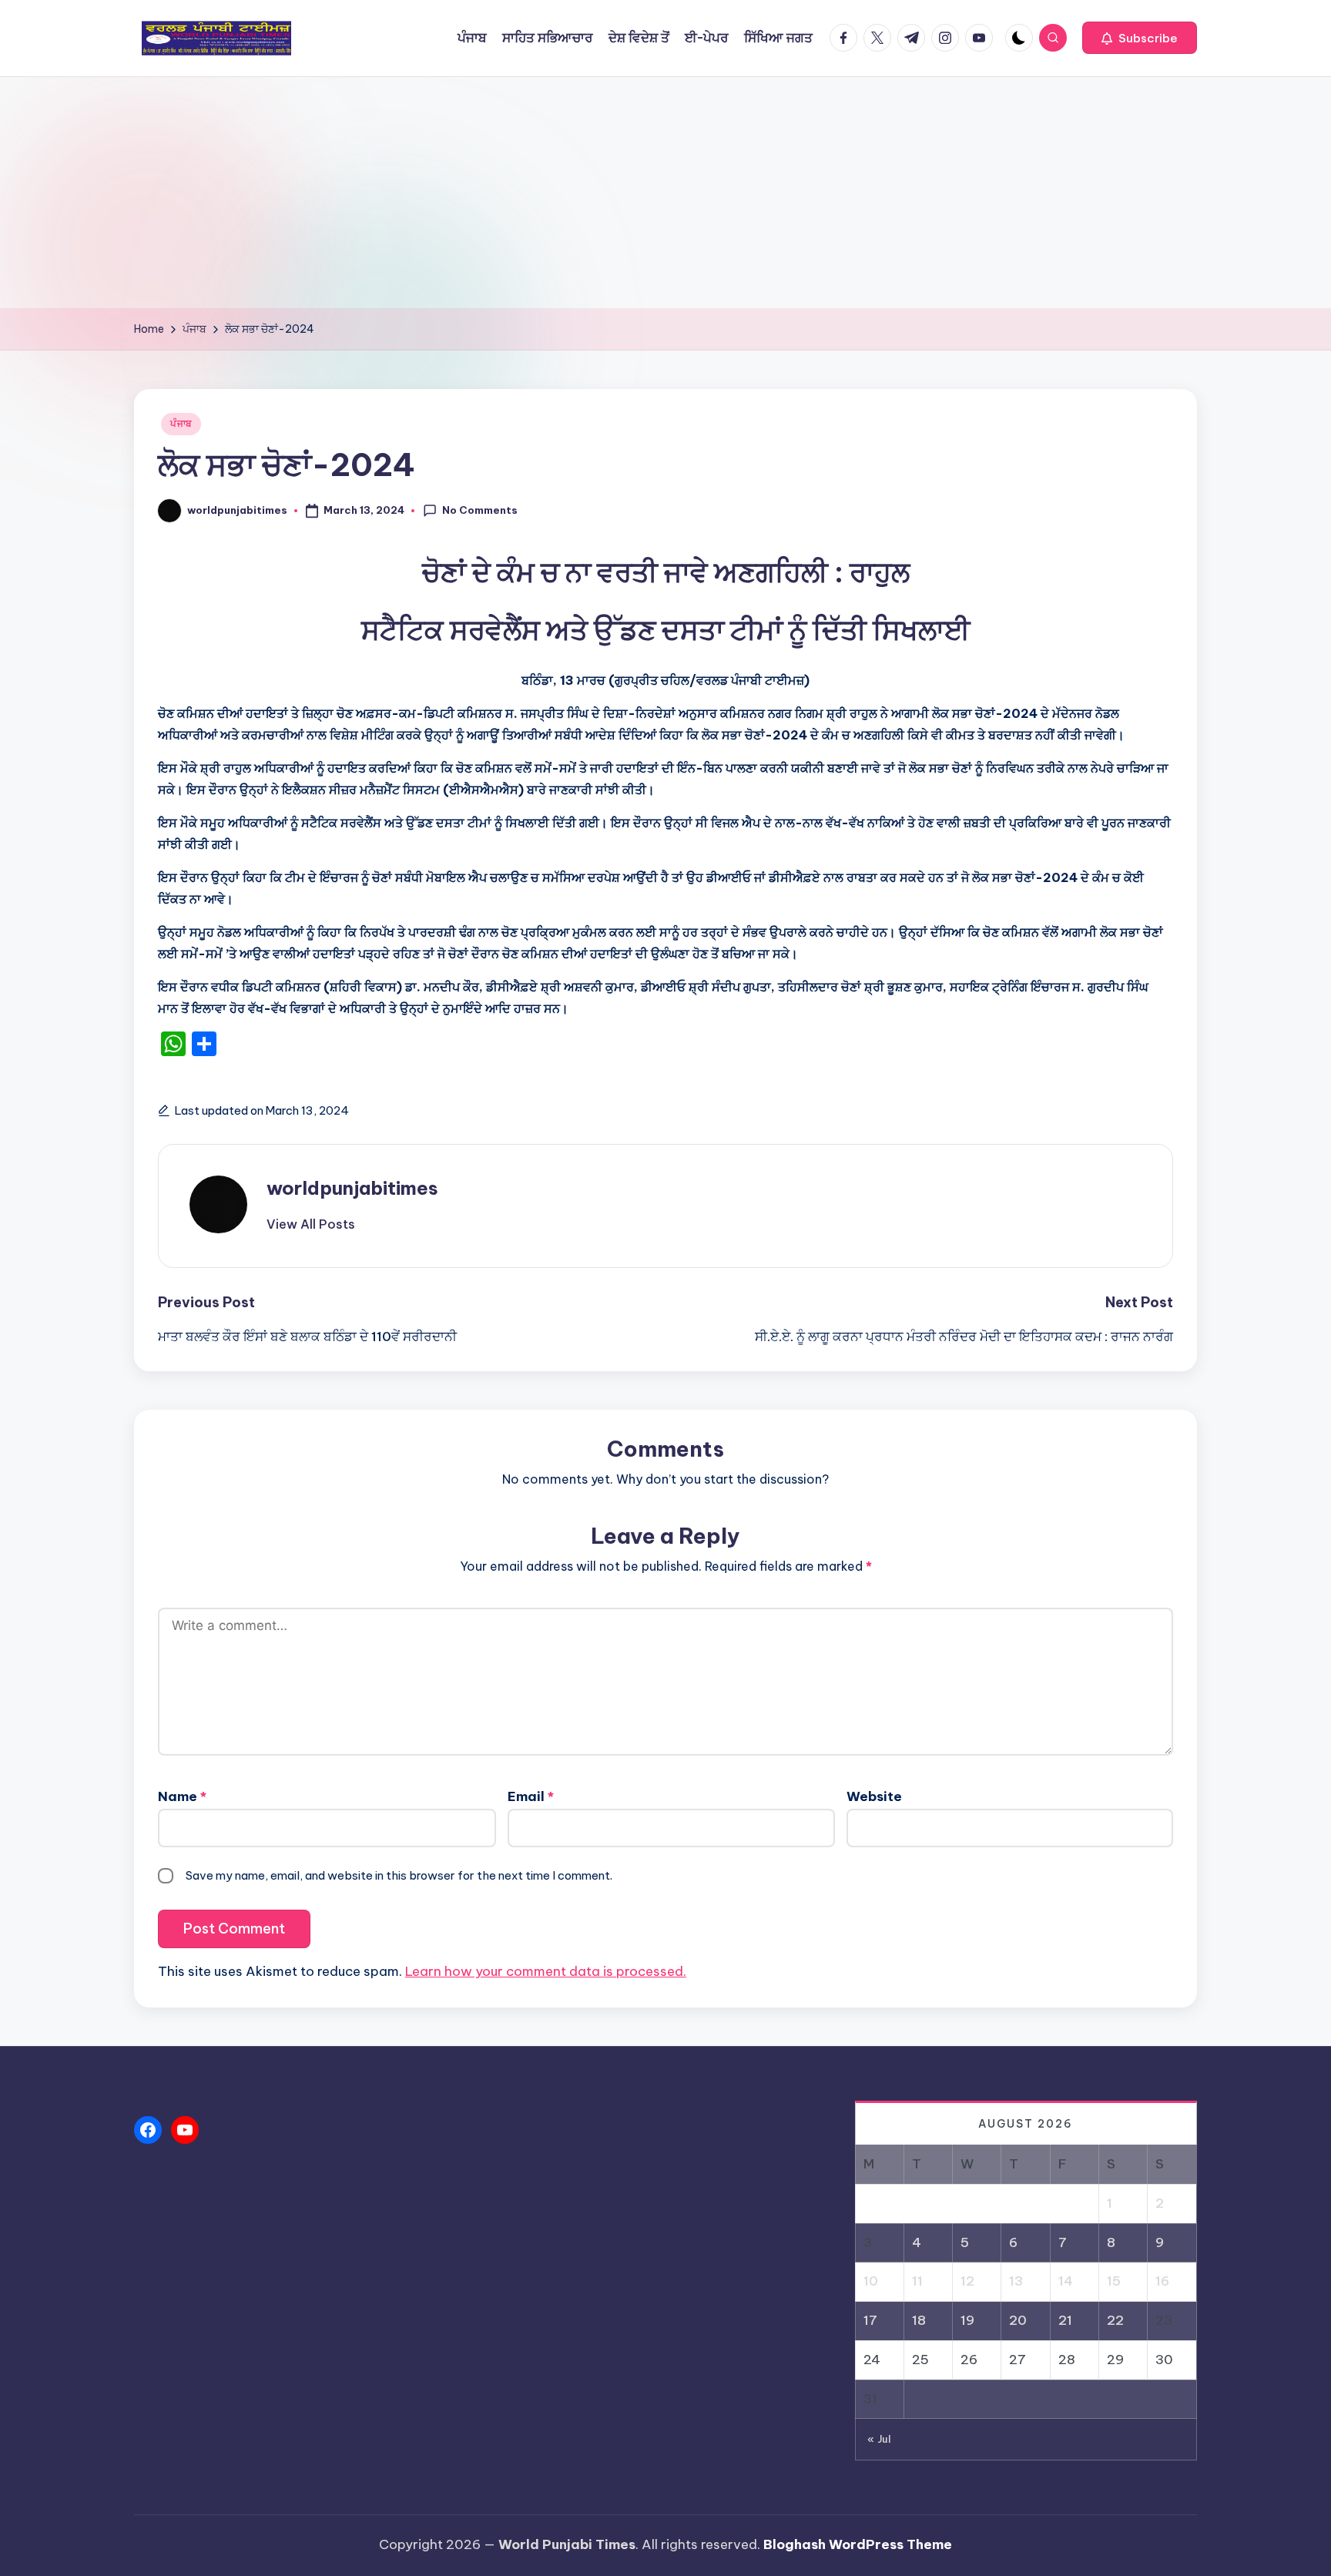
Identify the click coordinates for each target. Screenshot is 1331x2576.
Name (182, 1796)
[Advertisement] (665, 193)
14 (1066, 2281)
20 (1018, 2320)
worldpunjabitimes (352, 1188)
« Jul (879, 2439)
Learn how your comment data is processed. (546, 1971)
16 (1162, 2281)
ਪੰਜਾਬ (181, 423)
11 (917, 2281)
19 (967, 2320)
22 (1115, 2320)
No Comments (480, 510)
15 (1114, 2281)
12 (967, 2281)
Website (874, 1796)
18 (919, 2320)
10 (871, 2281)
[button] (1140, 38)
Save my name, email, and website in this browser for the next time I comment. (399, 1875)
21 (1065, 2320)
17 (870, 2320)
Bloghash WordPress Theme (858, 2544)
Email (531, 1796)
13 (1016, 2281)
